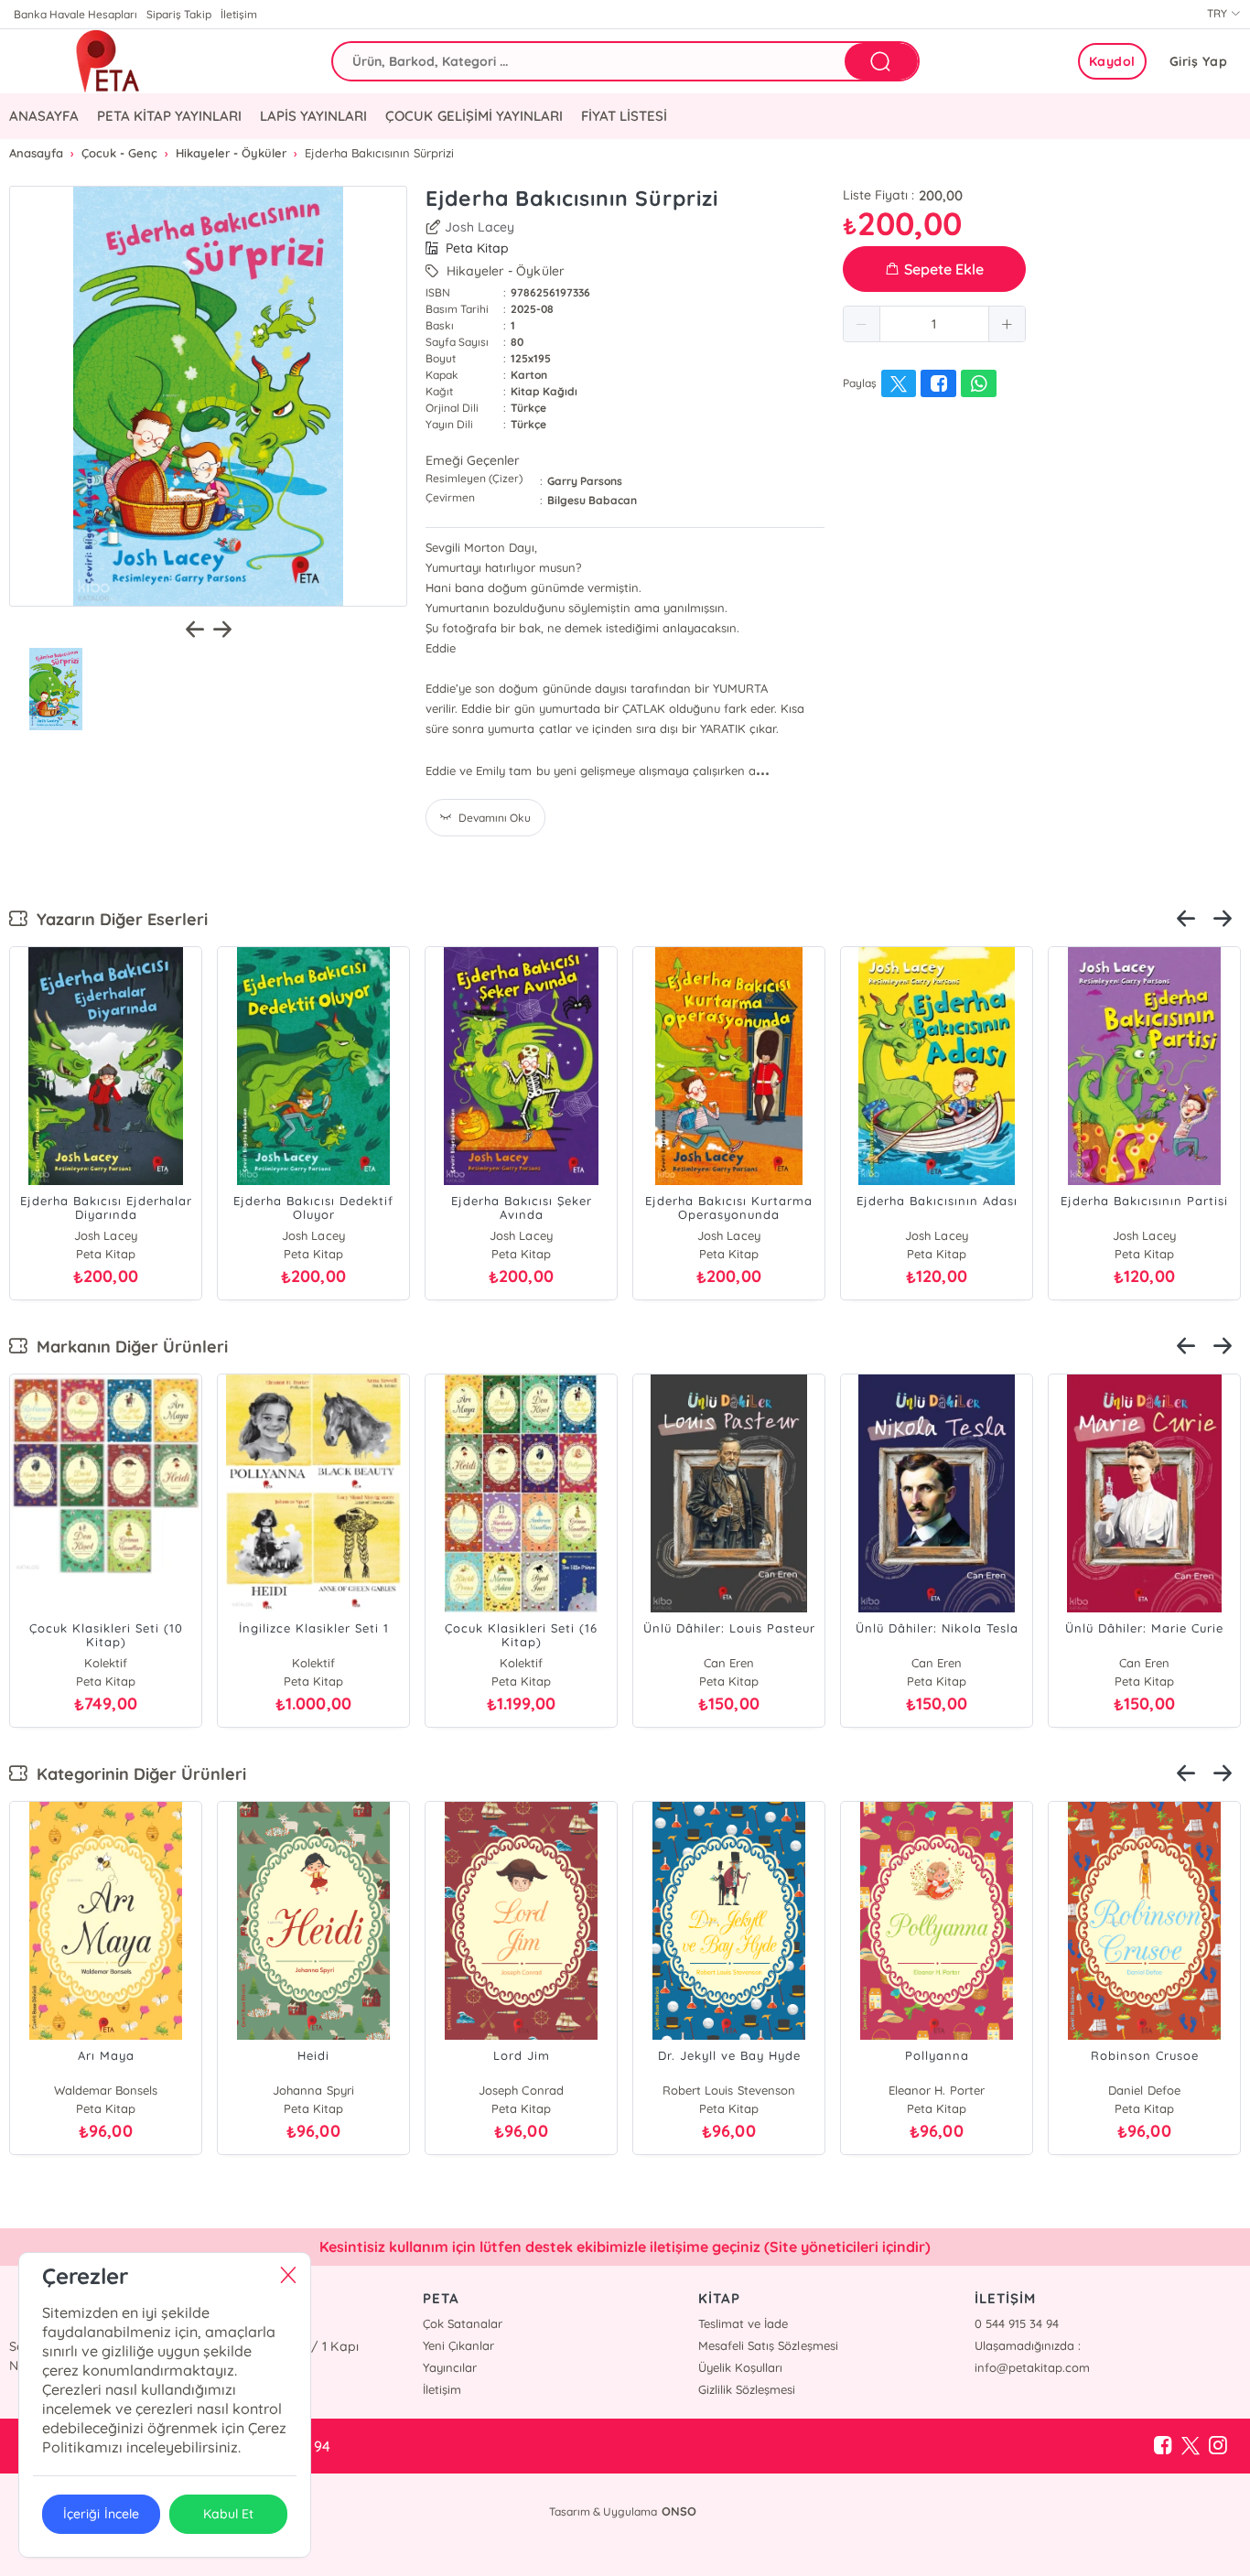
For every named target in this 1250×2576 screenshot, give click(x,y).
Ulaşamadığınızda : (1028, 2345)
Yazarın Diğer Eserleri (118, 919)
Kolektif (1144, 2090)
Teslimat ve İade (743, 2323)
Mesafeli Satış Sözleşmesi (768, 2345)
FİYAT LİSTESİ (624, 116)
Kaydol (1112, 61)
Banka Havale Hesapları (75, 14)
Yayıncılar (450, 2367)
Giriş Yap (1199, 61)
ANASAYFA (44, 116)
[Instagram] (1218, 2446)
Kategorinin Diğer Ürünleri (137, 1774)
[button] (862, 324)
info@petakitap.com (1032, 2367)
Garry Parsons (585, 481)
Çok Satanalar (463, 2323)
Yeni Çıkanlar (458, 2345)
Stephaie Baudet (106, 2090)
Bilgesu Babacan (592, 500)
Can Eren (106, 1663)
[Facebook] (1163, 2446)
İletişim (239, 14)
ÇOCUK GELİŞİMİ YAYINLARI (474, 116)
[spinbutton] (934, 324)
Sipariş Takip (179, 14)
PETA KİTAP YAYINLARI (169, 116)
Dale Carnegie (937, 1663)
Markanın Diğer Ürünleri (128, 1347)
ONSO (679, 2511)
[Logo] (108, 61)
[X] (1191, 2446)
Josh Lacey (480, 227)
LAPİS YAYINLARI (313, 116)
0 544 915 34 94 (1017, 2323)
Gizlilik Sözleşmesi (747, 2389)
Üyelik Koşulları (740, 2367)
